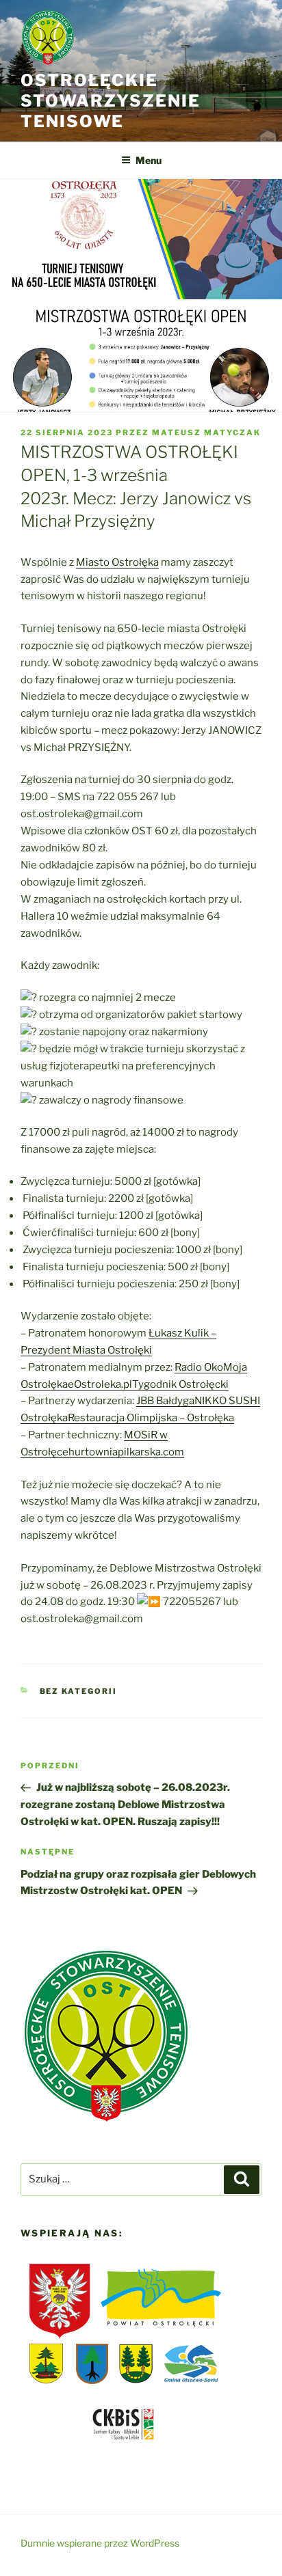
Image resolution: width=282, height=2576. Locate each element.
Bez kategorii (79, 1691)
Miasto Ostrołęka (117, 562)
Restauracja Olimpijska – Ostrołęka (151, 1418)
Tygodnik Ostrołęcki (180, 1384)
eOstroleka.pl (100, 1384)
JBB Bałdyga (165, 1401)
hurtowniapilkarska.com (126, 1452)
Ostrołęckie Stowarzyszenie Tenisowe (111, 101)
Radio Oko (199, 1367)
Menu (149, 160)
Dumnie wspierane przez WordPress (100, 2543)
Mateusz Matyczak (206, 433)
